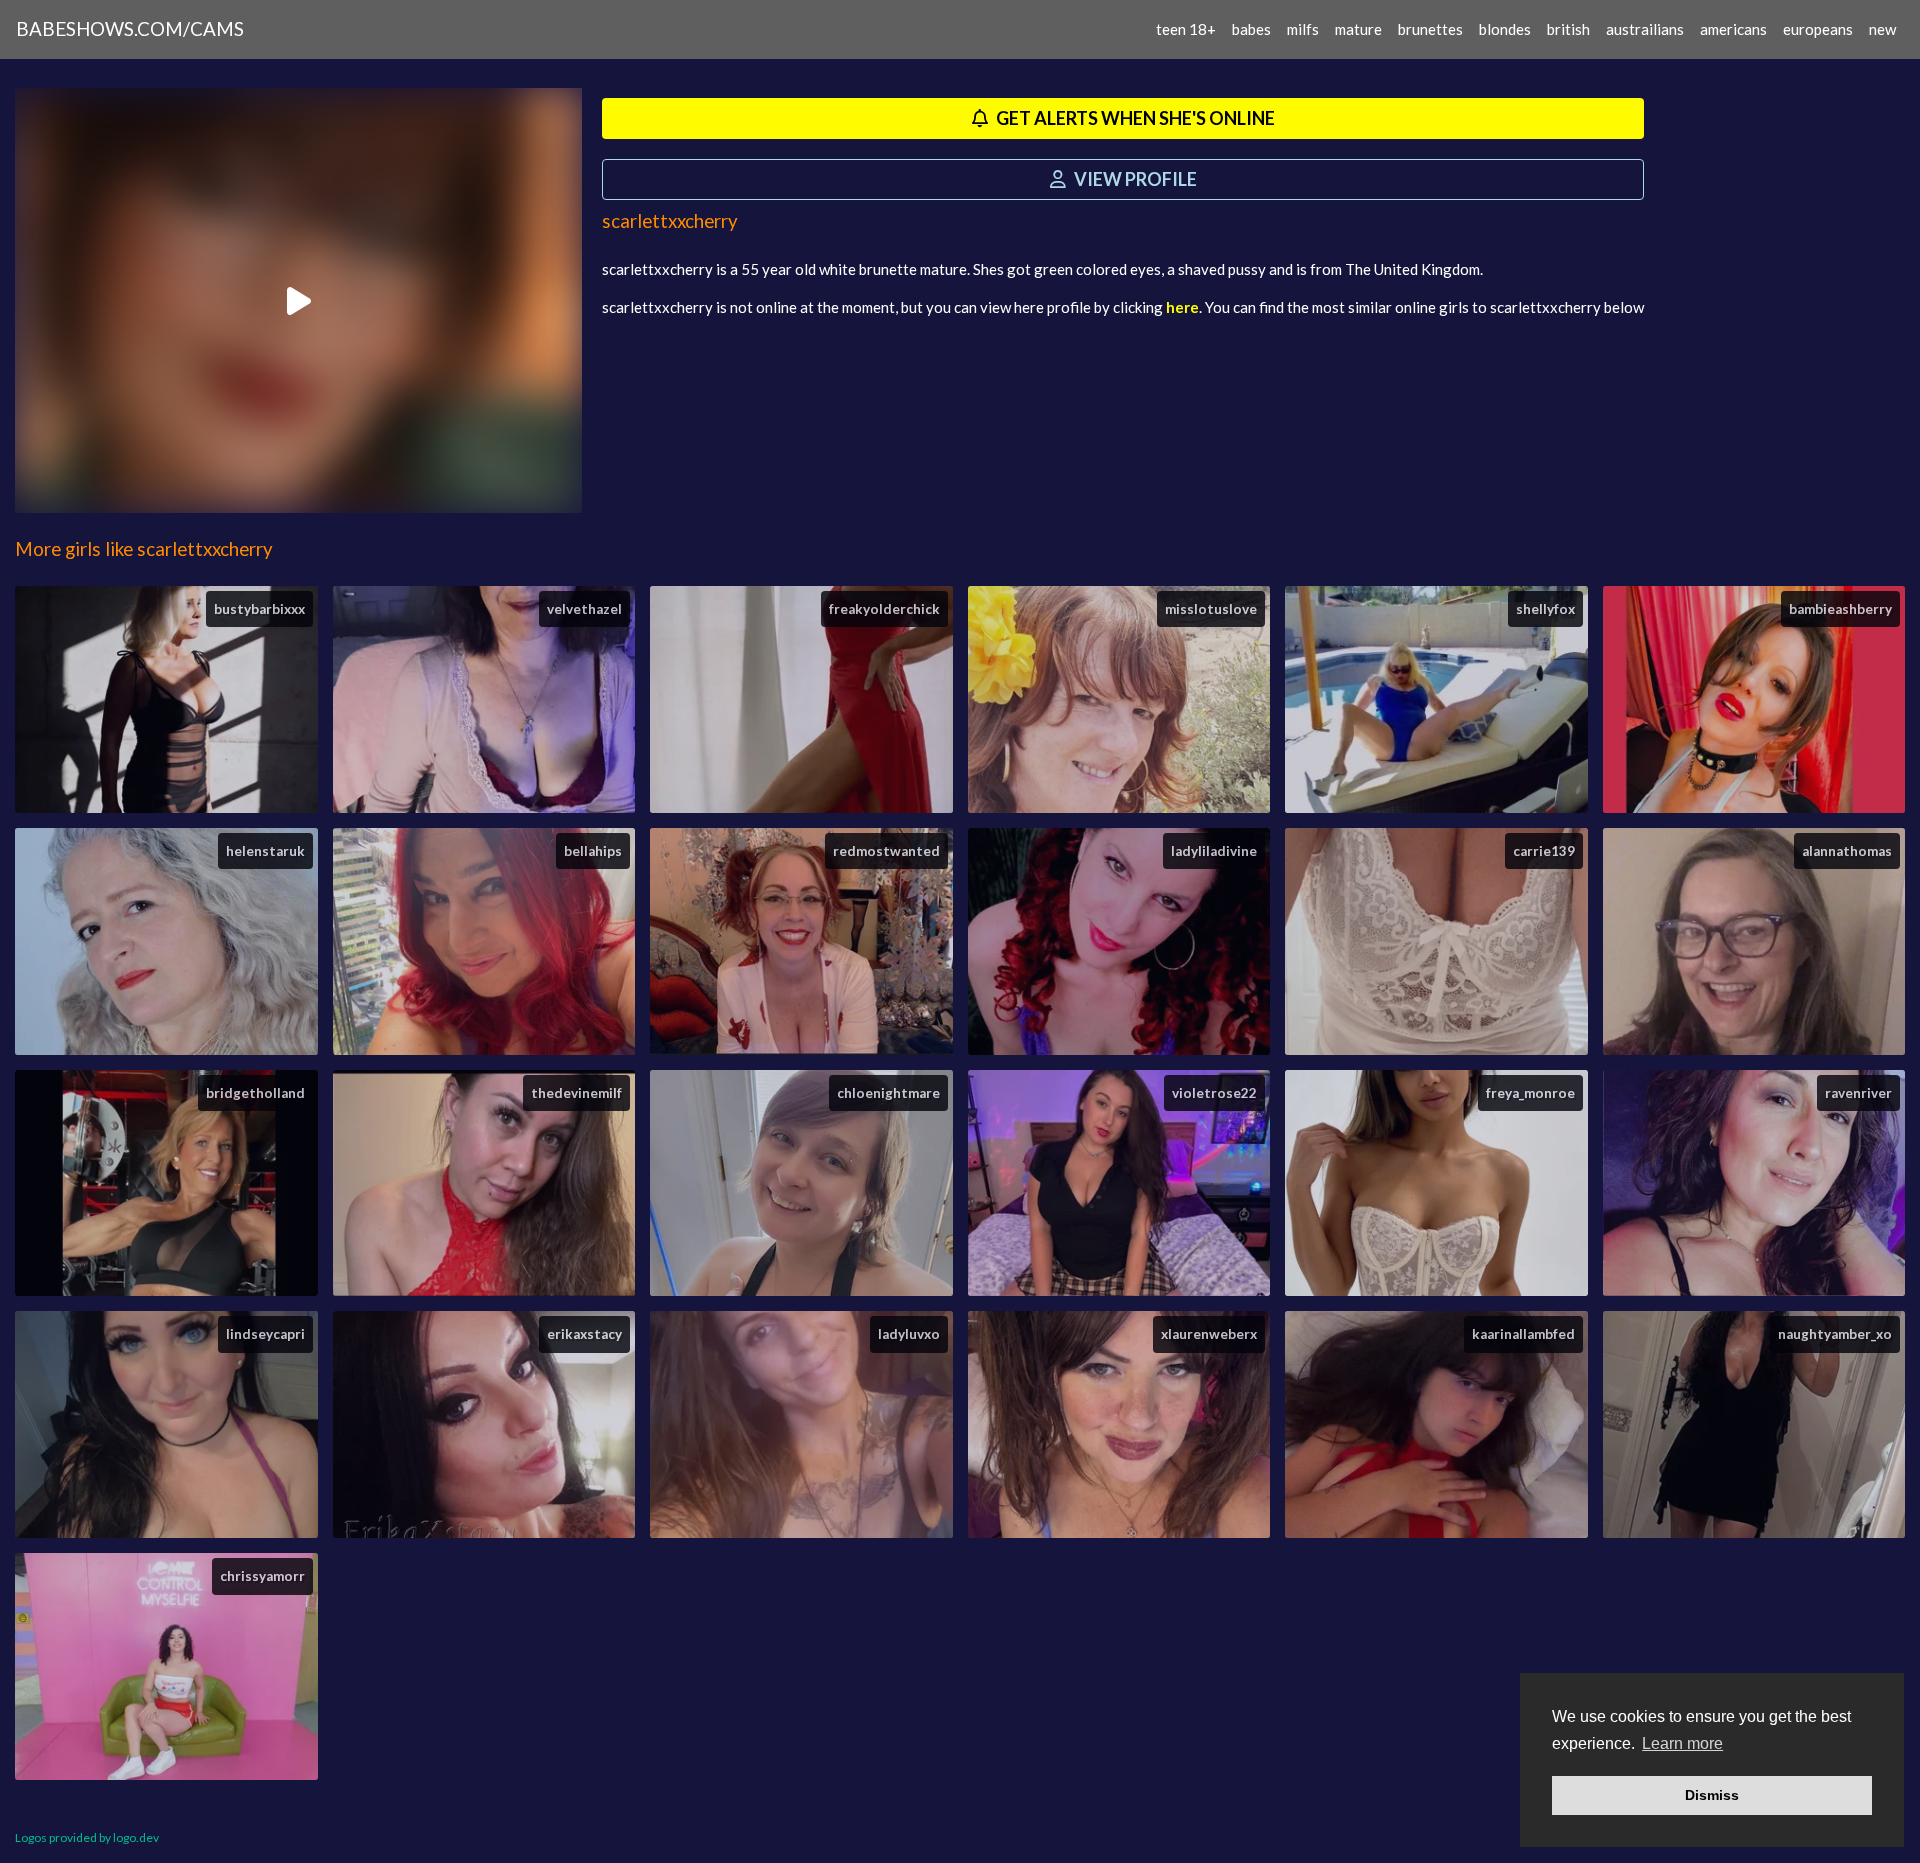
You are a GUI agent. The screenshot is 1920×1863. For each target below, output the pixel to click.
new (1882, 29)
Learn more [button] (1682, 1743)
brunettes (1430, 29)
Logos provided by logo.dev (87, 1837)
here (1182, 307)
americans (1733, 29)
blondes (1505, 29)
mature (1358, 29)
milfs (1303, 29)
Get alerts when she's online (1134, 118)
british (1568, 29)
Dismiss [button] (1712, 1795)
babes (1251, 29)
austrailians (1645, 29)
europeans (1818, 29)
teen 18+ (1186, 29)
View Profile (1134, 179)
